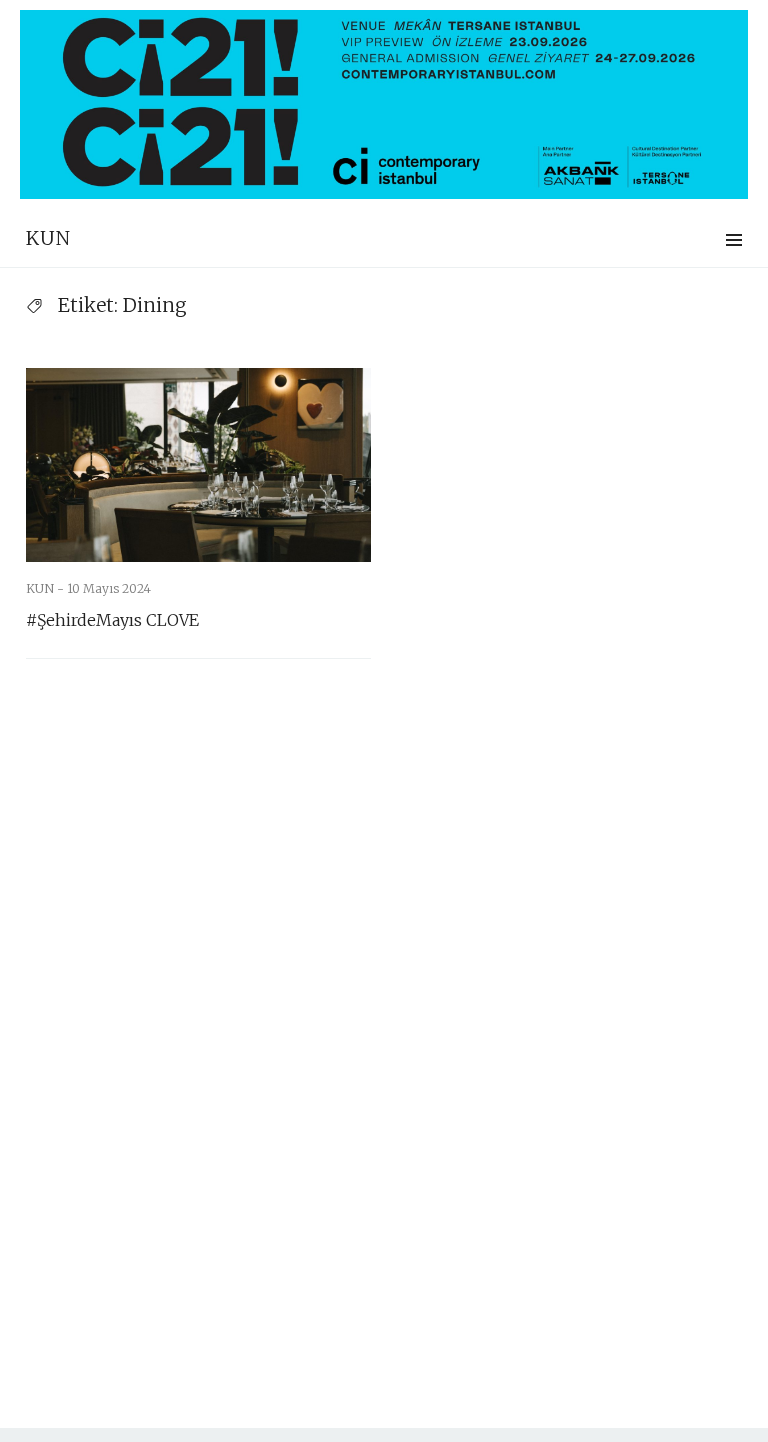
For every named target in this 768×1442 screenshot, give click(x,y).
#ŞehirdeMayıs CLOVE (112, 620)
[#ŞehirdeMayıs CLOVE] (198, 465)
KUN (48, 238)
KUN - (46, 588)
